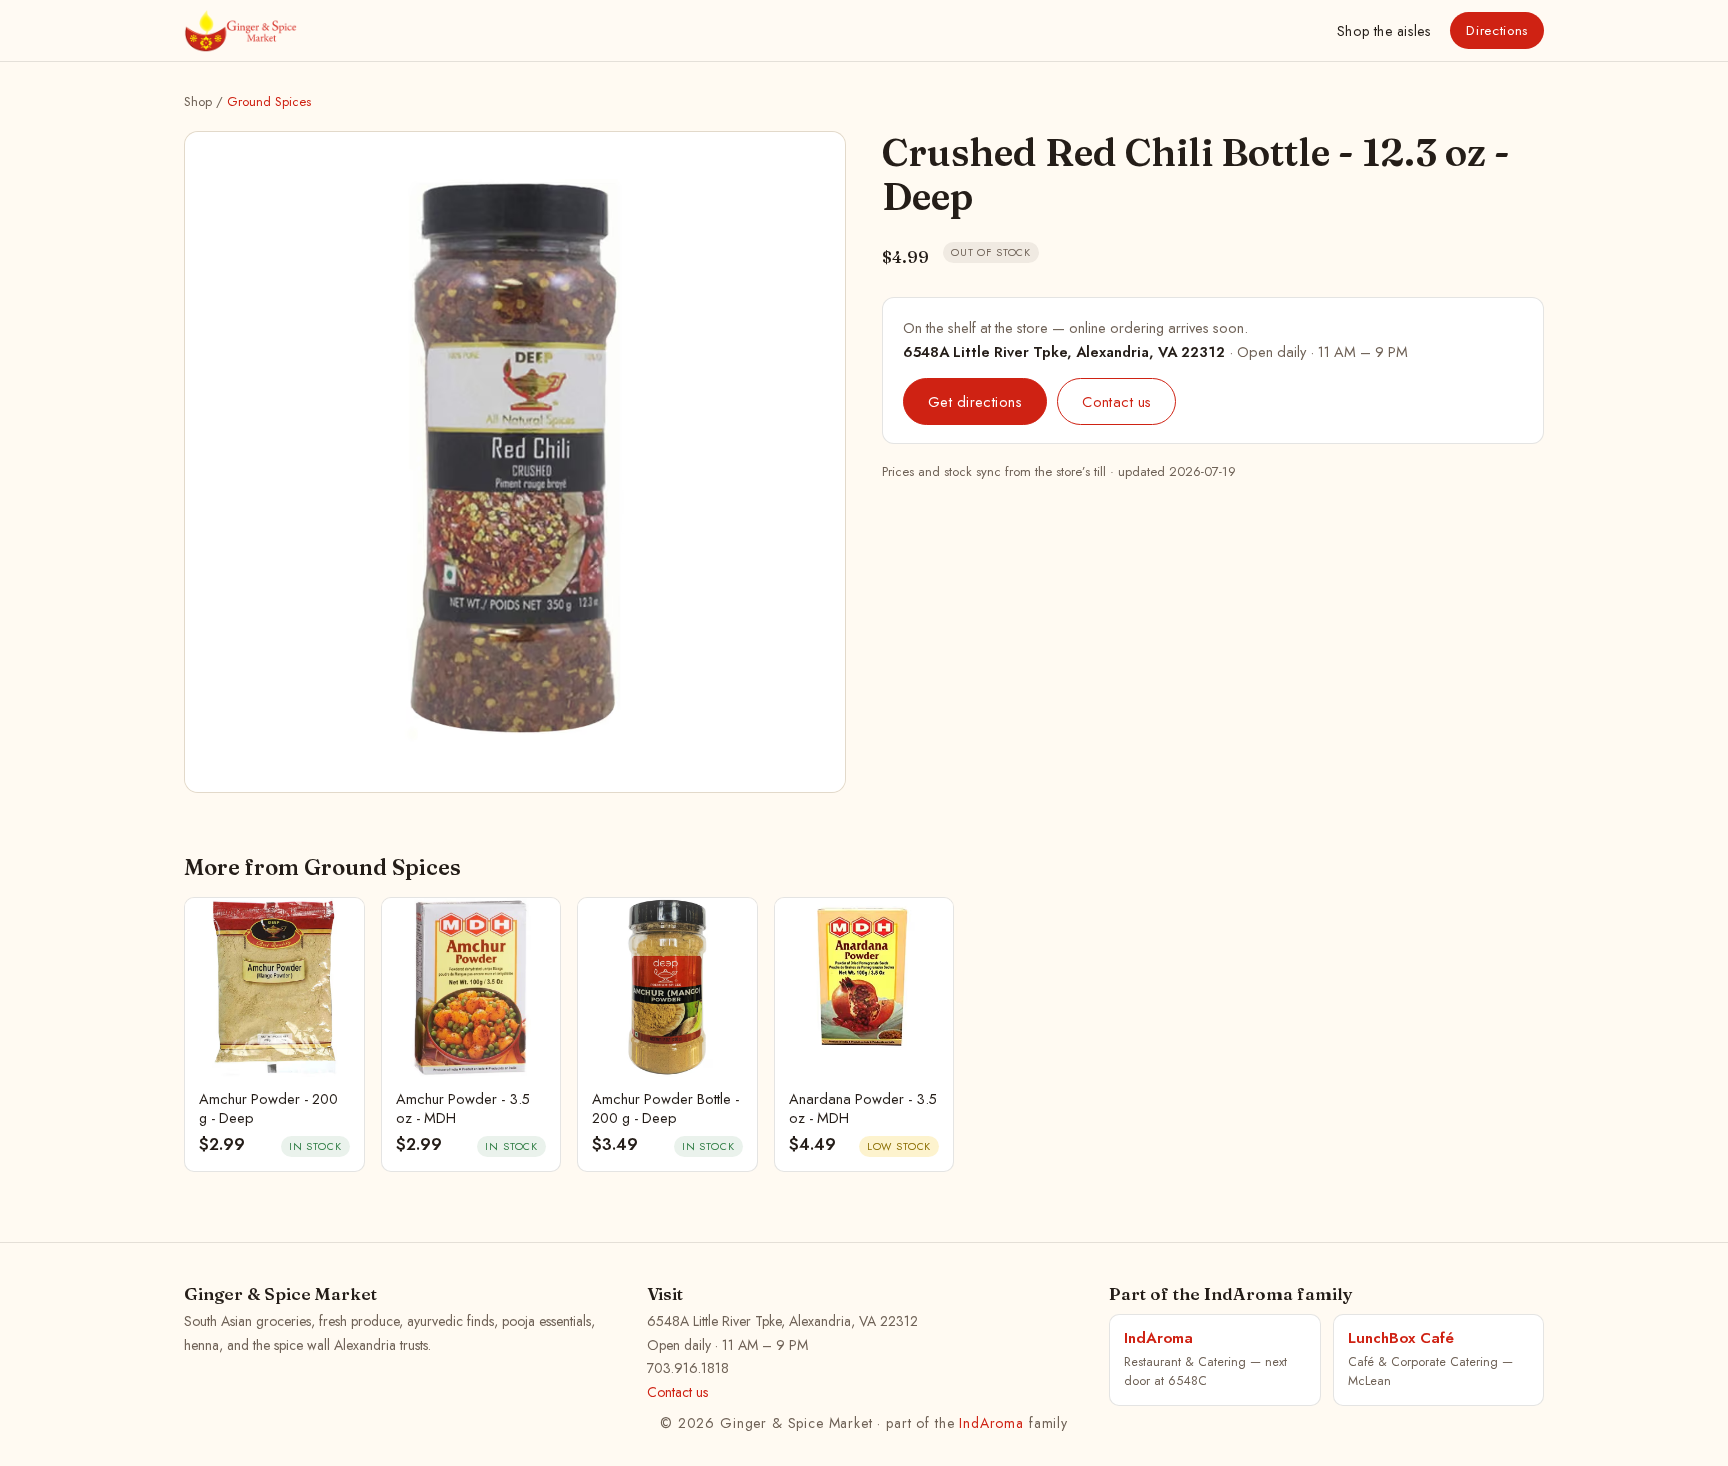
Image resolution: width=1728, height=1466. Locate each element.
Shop (1383, 31)
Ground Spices (269, 101)
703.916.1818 (688, 1368)
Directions (1497, 30)
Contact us (1116, 401)
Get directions (975, 401)
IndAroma (991, 1423)
